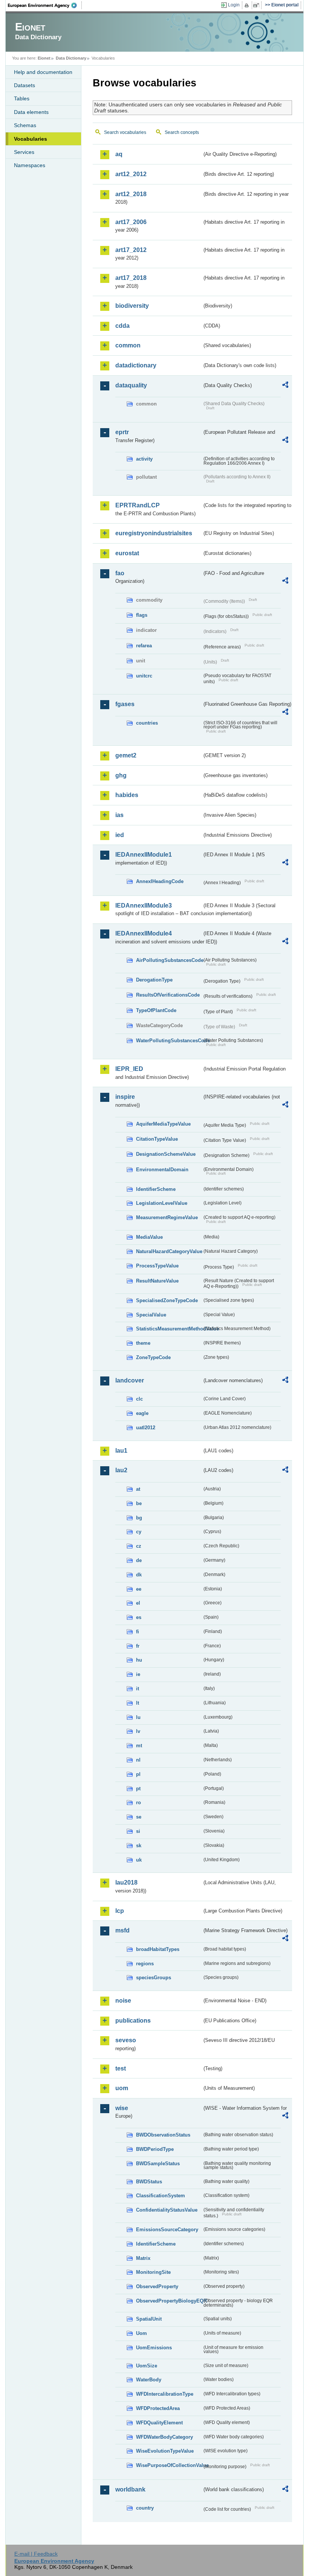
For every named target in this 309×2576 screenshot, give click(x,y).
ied (120, 835)
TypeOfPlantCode (156, 1010)
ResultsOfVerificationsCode (168, 995)
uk (139, 1860)
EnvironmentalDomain (162, 1170)
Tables (22, 98)
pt (138, 1789)
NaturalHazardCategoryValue (169, 1251)
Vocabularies (31, 139)
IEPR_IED (129, 1069)
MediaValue (149, 1237)
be (139, 1503)
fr (138, 1646)
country (145, 2508)
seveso (126, 2040)
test (121, 2068)
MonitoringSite (153, 2272)
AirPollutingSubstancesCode (169, 960)
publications (133, 2021)
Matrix (143, 2258)
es (139, 1617)
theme (143, 1343)
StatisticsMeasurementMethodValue (169, 1329)
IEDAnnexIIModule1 (144, 855)
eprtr (122, 432)
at (138, 1489)
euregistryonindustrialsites (154, 533)
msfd (122, 1930)
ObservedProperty (157, 2286)
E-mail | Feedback (36, 2554)
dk (139, 1575)
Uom (141, 2333)
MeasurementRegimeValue (167, 1217)
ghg (121, 775)
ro (138, 1803)
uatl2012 (146, 1428)
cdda (122, 326)
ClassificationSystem (161, 2196)
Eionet (44, 58)
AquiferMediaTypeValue (163, 1124)
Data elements (31, 112)
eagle (142, 1413)
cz (139, 1546)
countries (147, 723)
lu (138, 1717)
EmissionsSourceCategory (167, 2230)
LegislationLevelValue (162, 1203)
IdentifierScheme (156, 1189)
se (139, 1817)
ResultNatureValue (157, 1281)
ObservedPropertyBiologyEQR (169, 2301)
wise (122, 2108)
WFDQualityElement (159, 2423)
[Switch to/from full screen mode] (258, 5)
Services (24, 152)
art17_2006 (131, 222)
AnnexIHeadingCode (160, 881)
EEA (45, 5)
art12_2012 (131, 174)
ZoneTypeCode (153, 1357)
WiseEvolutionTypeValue (165, 2451)
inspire (125, 1097)
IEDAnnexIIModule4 (144, 933)
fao (120, 573)
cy (139, 1532)
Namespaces (30, 165)
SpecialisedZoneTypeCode (167, 1300)
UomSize (147, 2366)
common (128, 345)
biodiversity (132, 306)
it (138, 1689)
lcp (120, 1911)
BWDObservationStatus (163, 2135)
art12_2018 (131, 194)
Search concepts (182, 132)
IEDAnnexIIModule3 (144, 906)
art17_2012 (131, 250)
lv (138, 1731)
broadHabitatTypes (158, 1949)
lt (138, 1703)
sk (139, 1846)
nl (138, 1760)
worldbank (130, 2489)
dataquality (131, 385)
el (138, 1603)
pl (138, 1774)
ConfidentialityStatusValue (167, 2210)
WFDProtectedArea (158, 2408)
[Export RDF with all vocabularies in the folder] (285, 386)
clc (139, 1399)
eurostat (127, 553)
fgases (125, 704)
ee (139, 1589)
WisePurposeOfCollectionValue (169, 2465)
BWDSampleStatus (158, 2164)
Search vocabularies (125, 132)
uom (122, 2088)
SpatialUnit (149, 2319)
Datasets (24, 85)
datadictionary (136, 365)
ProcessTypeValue (157, 1266)
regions (145, 1964)
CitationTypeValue (157, 1139)
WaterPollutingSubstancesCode (169, 1041)
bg (139, 1518)
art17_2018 (131, 278)
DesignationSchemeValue (166, 1154)
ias (119, 815)
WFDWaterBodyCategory (164, 2437)
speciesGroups (154, 1978)
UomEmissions (154, 2348)
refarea (144, 646)
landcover (130, 1380)
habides (127, 795)
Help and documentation (43, 72)
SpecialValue (151, 1315)
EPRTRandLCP (138, 505)
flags (142, 615)
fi (138, 1632)
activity (144, 459)
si (138, 1831)
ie (138, 1674)
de (139, 1560)
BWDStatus (149, 2182)
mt (139, 1746)
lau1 (121, 1451)
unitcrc (144, 676)
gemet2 (126, 755)
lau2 (121, 1470)
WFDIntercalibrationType (165, 2394)
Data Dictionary (71, 58)
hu (139, 1660)
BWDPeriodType (155, 2149)
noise (123, 2001)
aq (119, 154)
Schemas (25, 125)
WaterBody (149, 2380)
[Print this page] (248, 5)
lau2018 (126, 1882)
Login (234, 5)
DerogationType (154, 980)
